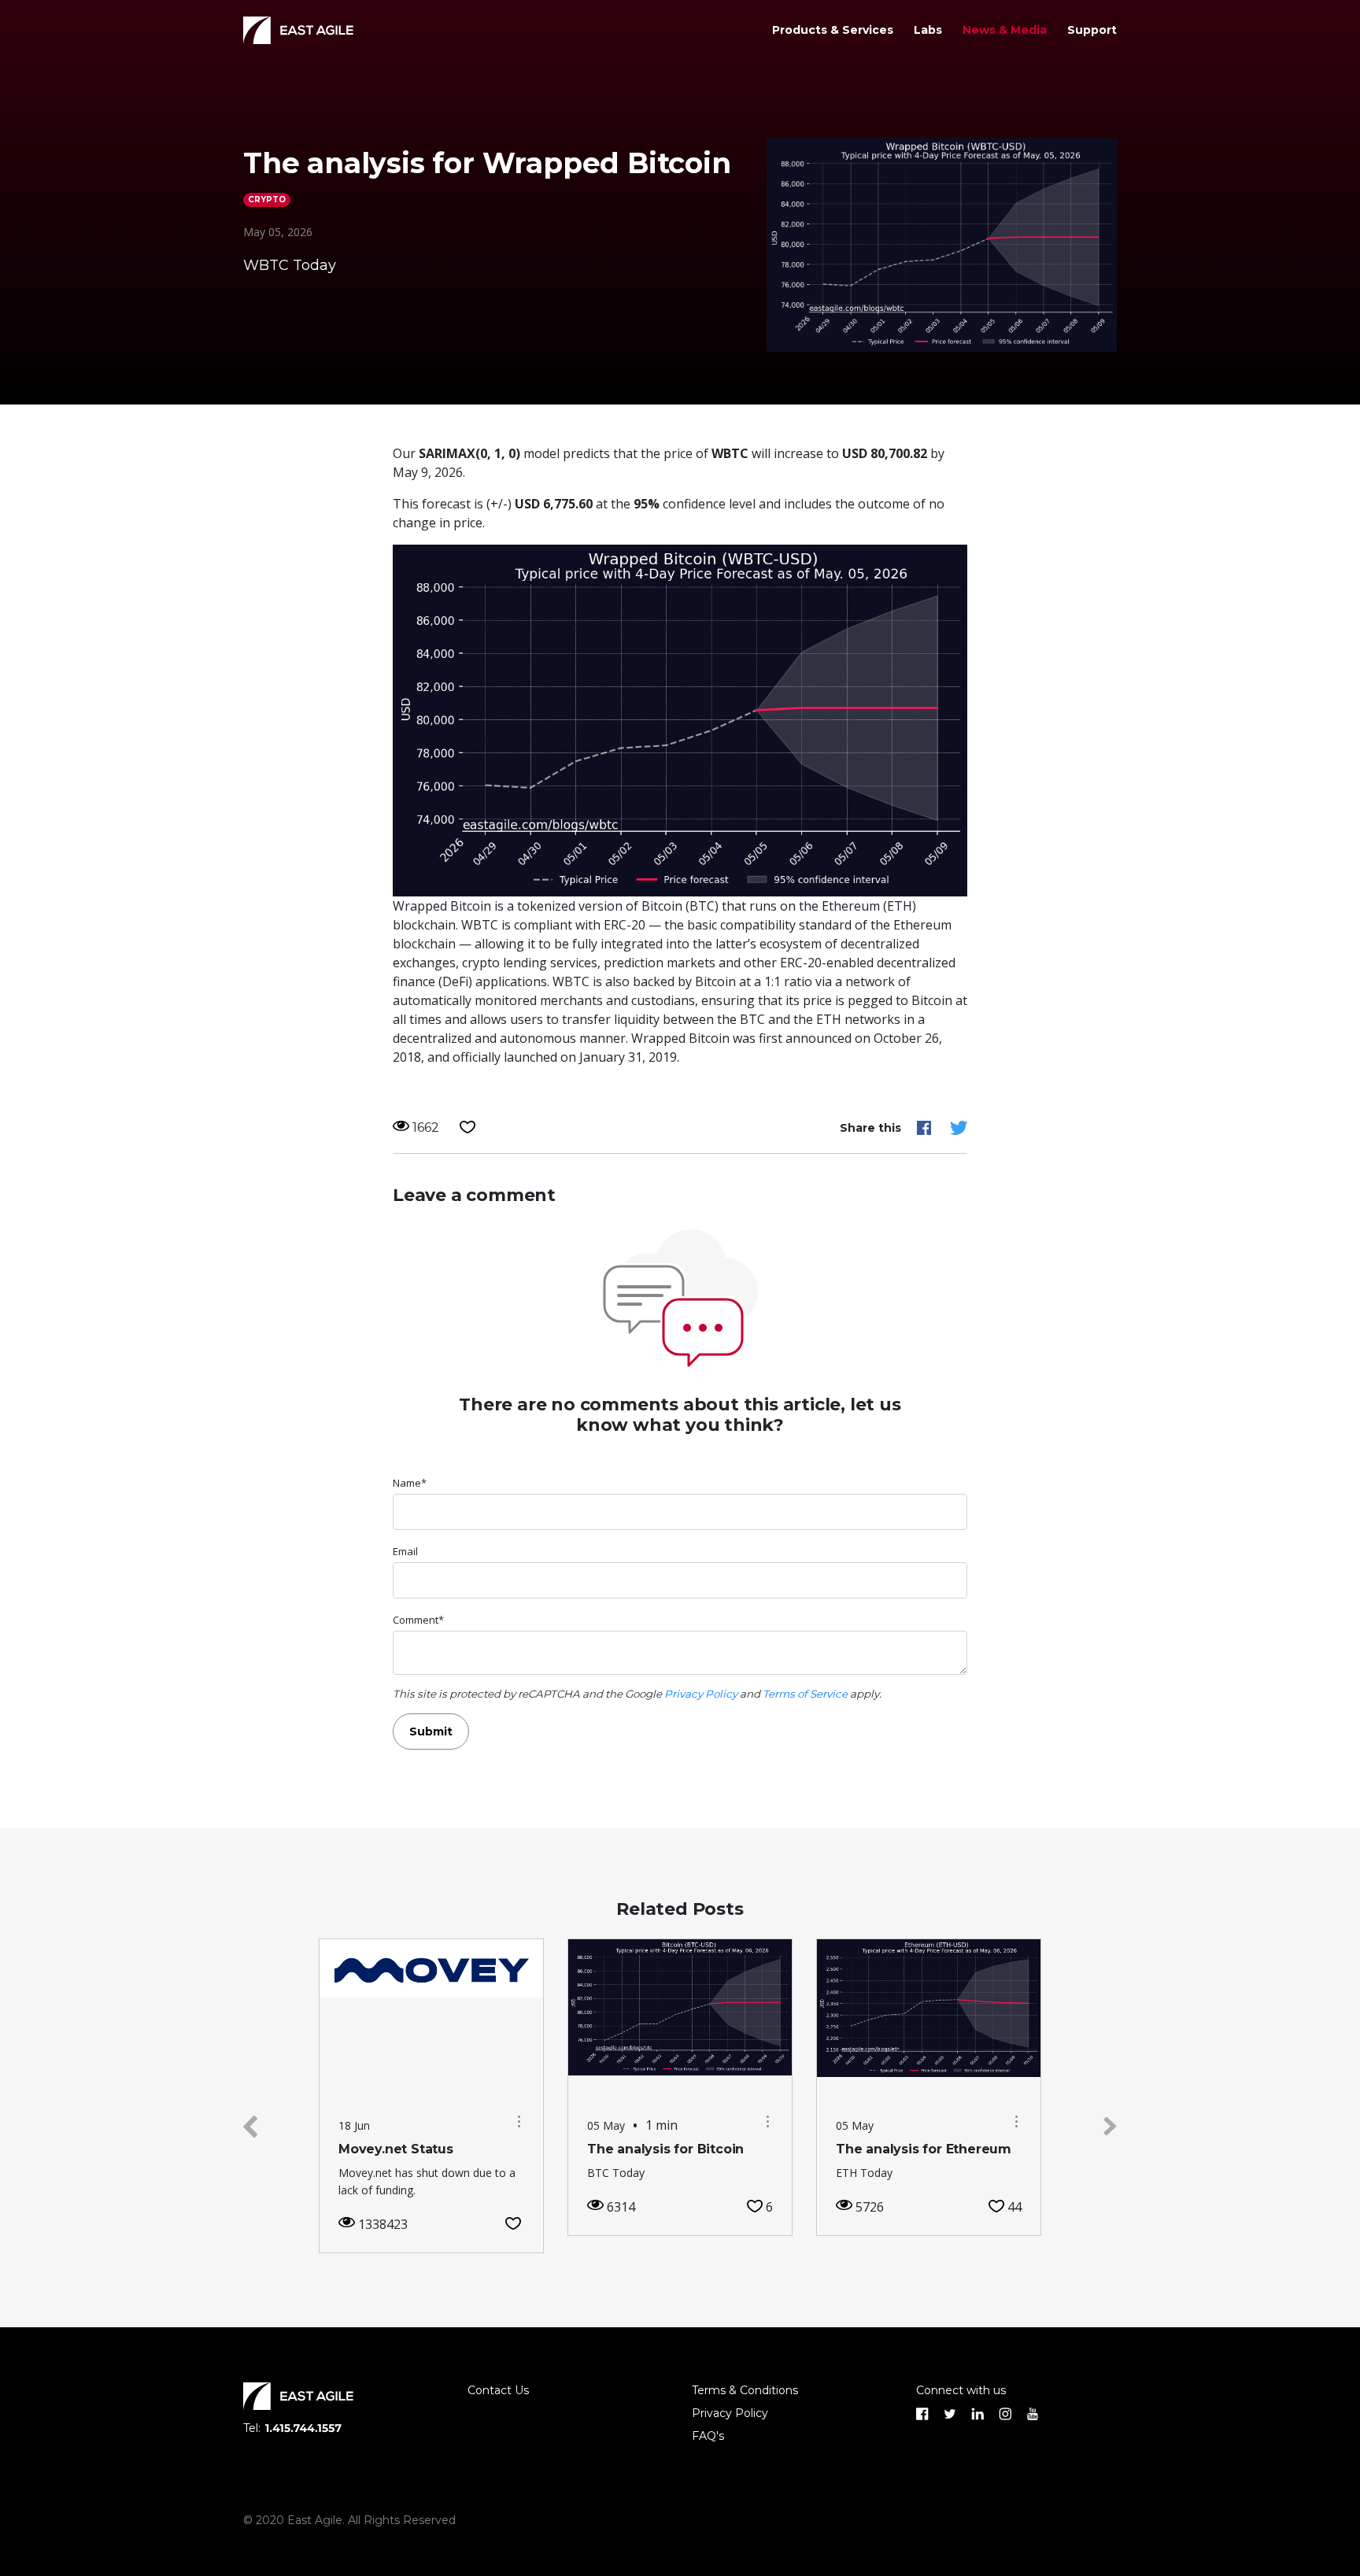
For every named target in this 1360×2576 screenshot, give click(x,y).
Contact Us (498, 2390)
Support (1092, 30)
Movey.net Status (396, 2149)
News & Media (1005, 30)
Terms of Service (805, 1694)
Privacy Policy (701, 1694)
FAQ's (708, 2436)
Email (405, 1551)
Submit (431, 1732)
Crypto (267, 200)
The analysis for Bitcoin (665, 2149)
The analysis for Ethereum (924, 2149)
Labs (928, 30)
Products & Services (833, 30)
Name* (410, 1483)
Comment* (418, 1620)
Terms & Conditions (745, 2390)
